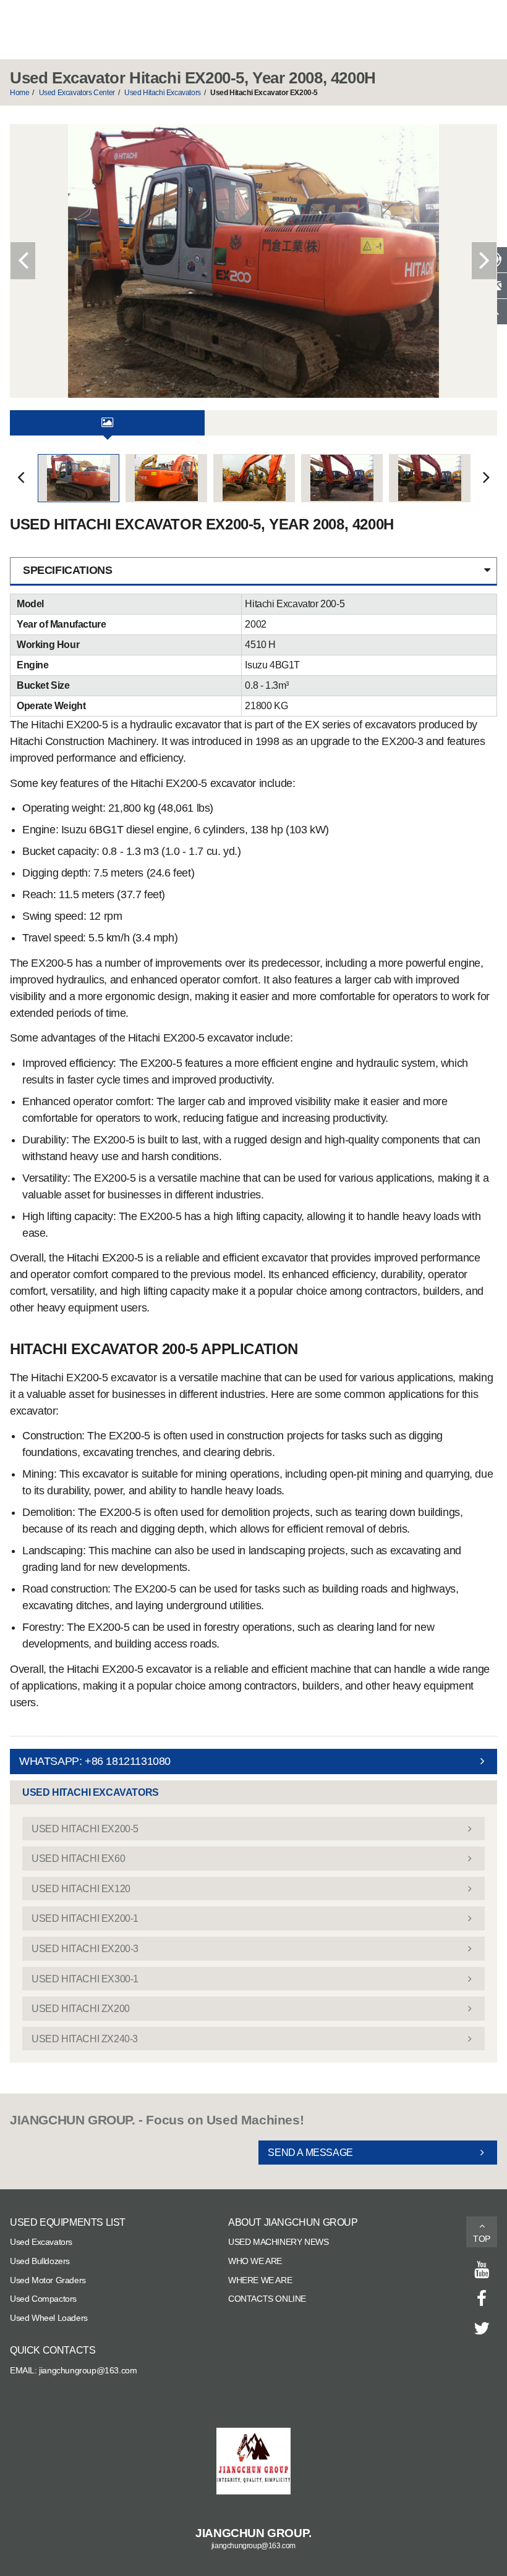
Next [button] (484, 261)
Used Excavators (41, 2242)
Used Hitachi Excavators (163, 93)
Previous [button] (23, 261)
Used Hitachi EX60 (78, 1858)
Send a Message (310, 2153)
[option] (253, 261)
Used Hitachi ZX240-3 (85, 2039)
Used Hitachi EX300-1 (85, 1979)
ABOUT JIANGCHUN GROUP (293, 2222)
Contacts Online (267, 2299)
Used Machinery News (278, 2242)
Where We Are (260, 2280)
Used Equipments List (68, 2222)
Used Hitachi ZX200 (81, 2009)
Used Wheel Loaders (49, 2318)
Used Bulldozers (40, 2261)
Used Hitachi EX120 (81, 1889)
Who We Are (255, 2261)
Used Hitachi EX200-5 (85, 1829)
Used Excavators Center (77, 93)
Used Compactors (43, 2299)
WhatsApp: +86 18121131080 (95, 1761)
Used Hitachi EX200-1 (85, 1918)
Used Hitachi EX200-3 (85, 1949)
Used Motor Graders (48, 2280)
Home (19, 93)
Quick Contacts (53, 2350)
